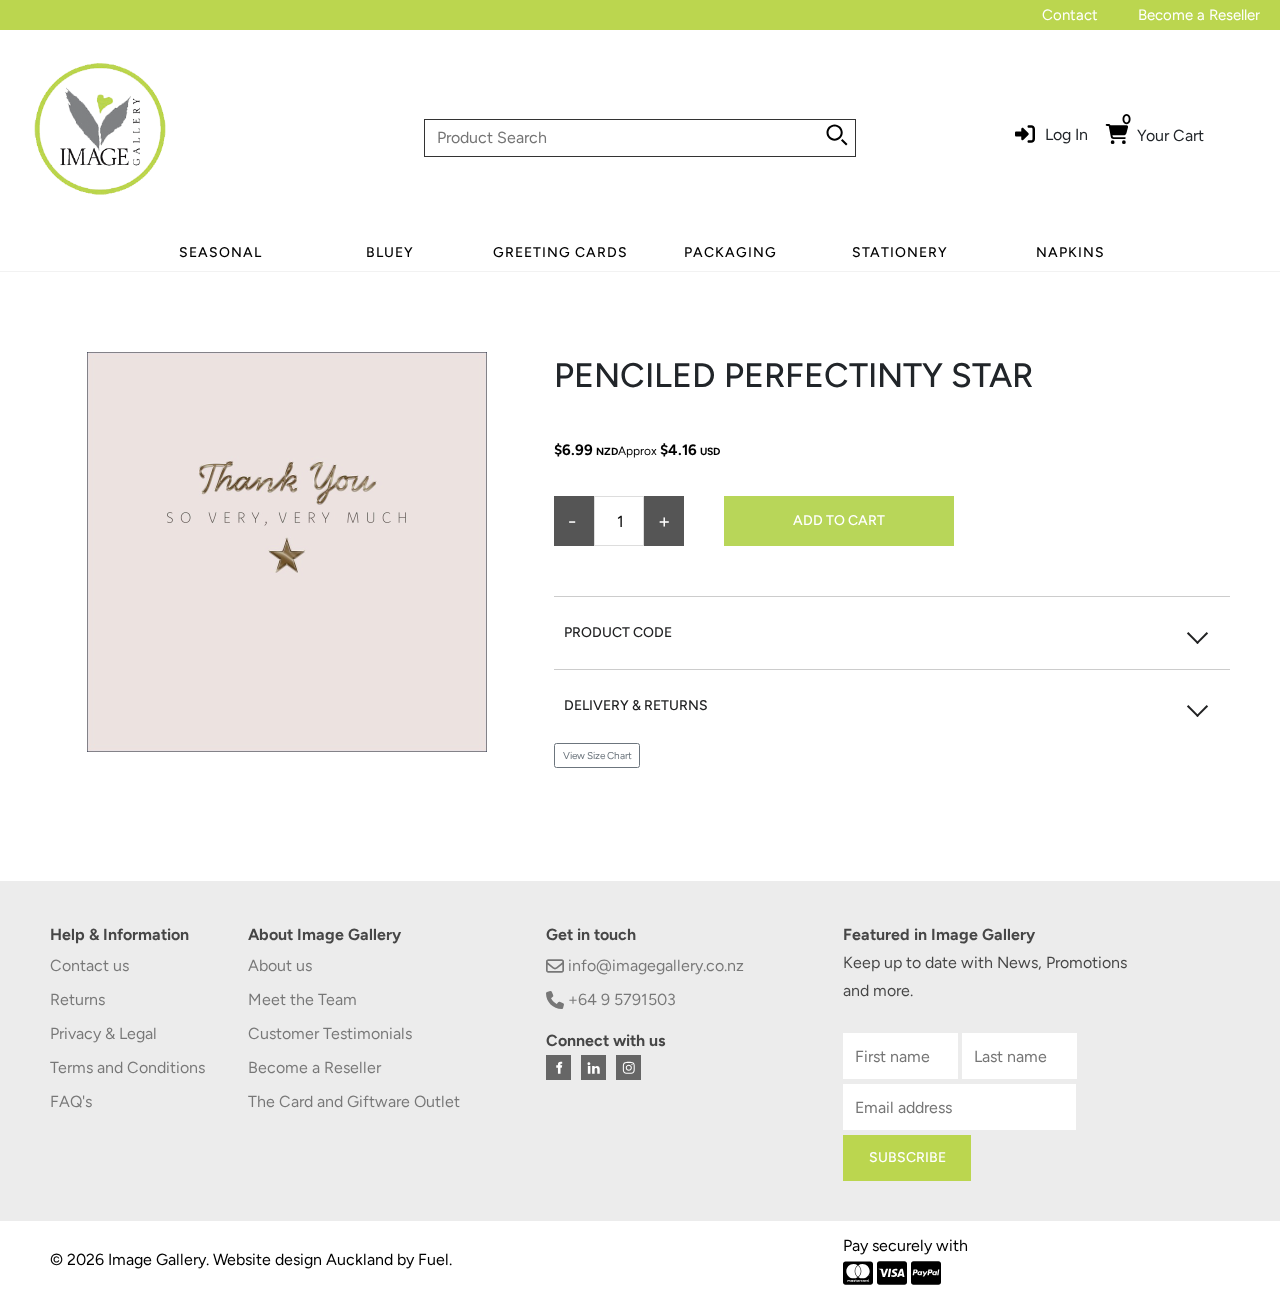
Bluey (390, 252)
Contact (1070, 15)
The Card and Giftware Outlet (354, 1101)
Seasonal (220, 252)
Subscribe (907, 1157)
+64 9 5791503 (620, 999)
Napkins (1070, 252)
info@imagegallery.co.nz (654, 965)
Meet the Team (302, 999)
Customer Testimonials (330, 1033)
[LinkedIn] (593, 1067)
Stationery (900, 252)
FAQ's (71, 1101)
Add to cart (839, 520)
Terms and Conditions (127, 1067)
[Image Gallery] (100, 136)
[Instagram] (628, 1067)
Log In (1066, 134)
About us (280, 965)
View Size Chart (597, 755)
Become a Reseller (1199, 15)
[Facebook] (558, 1067)
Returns (77, 999)
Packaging (730, 252)
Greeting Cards (560, 252)
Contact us (89, 965)
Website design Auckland (303, 1259)
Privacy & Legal (103, 1033)
